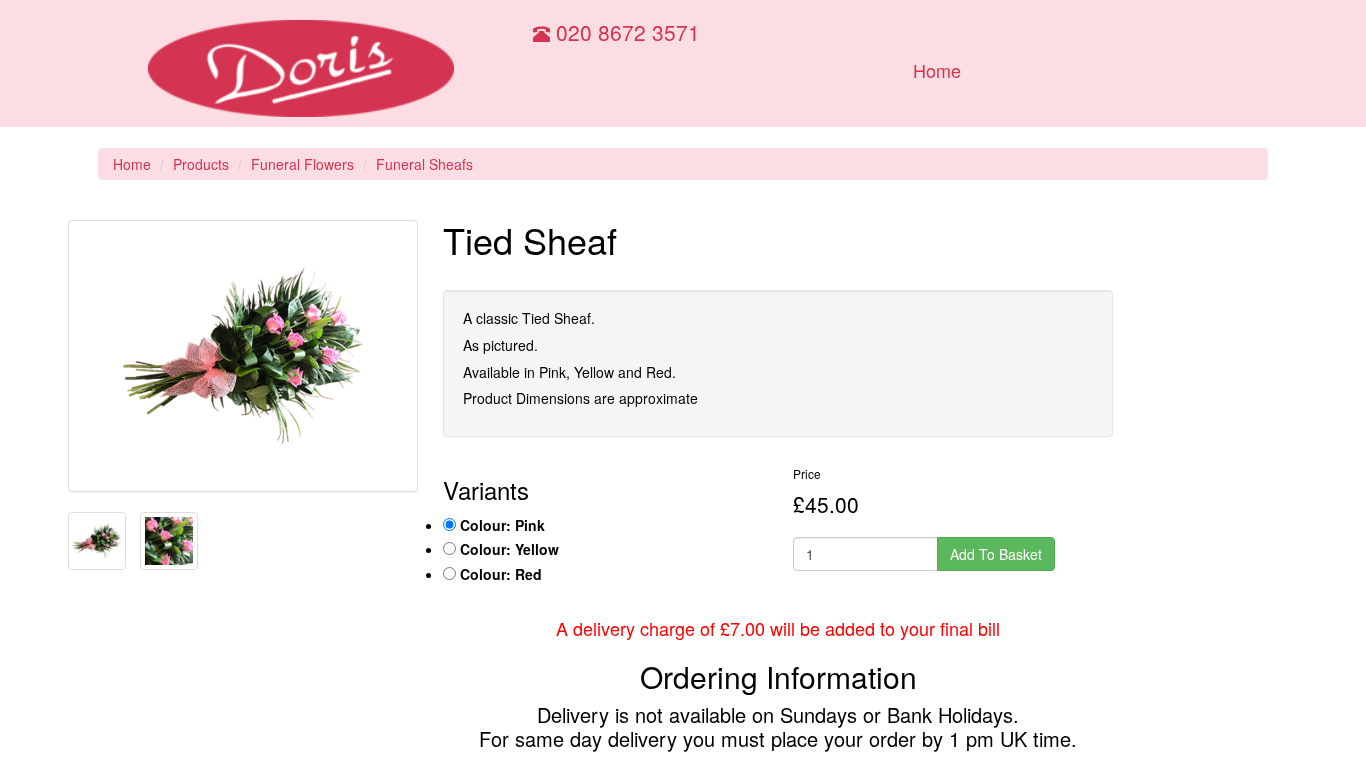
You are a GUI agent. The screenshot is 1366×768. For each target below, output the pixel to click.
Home (937, 70)
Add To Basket (996, 554)
